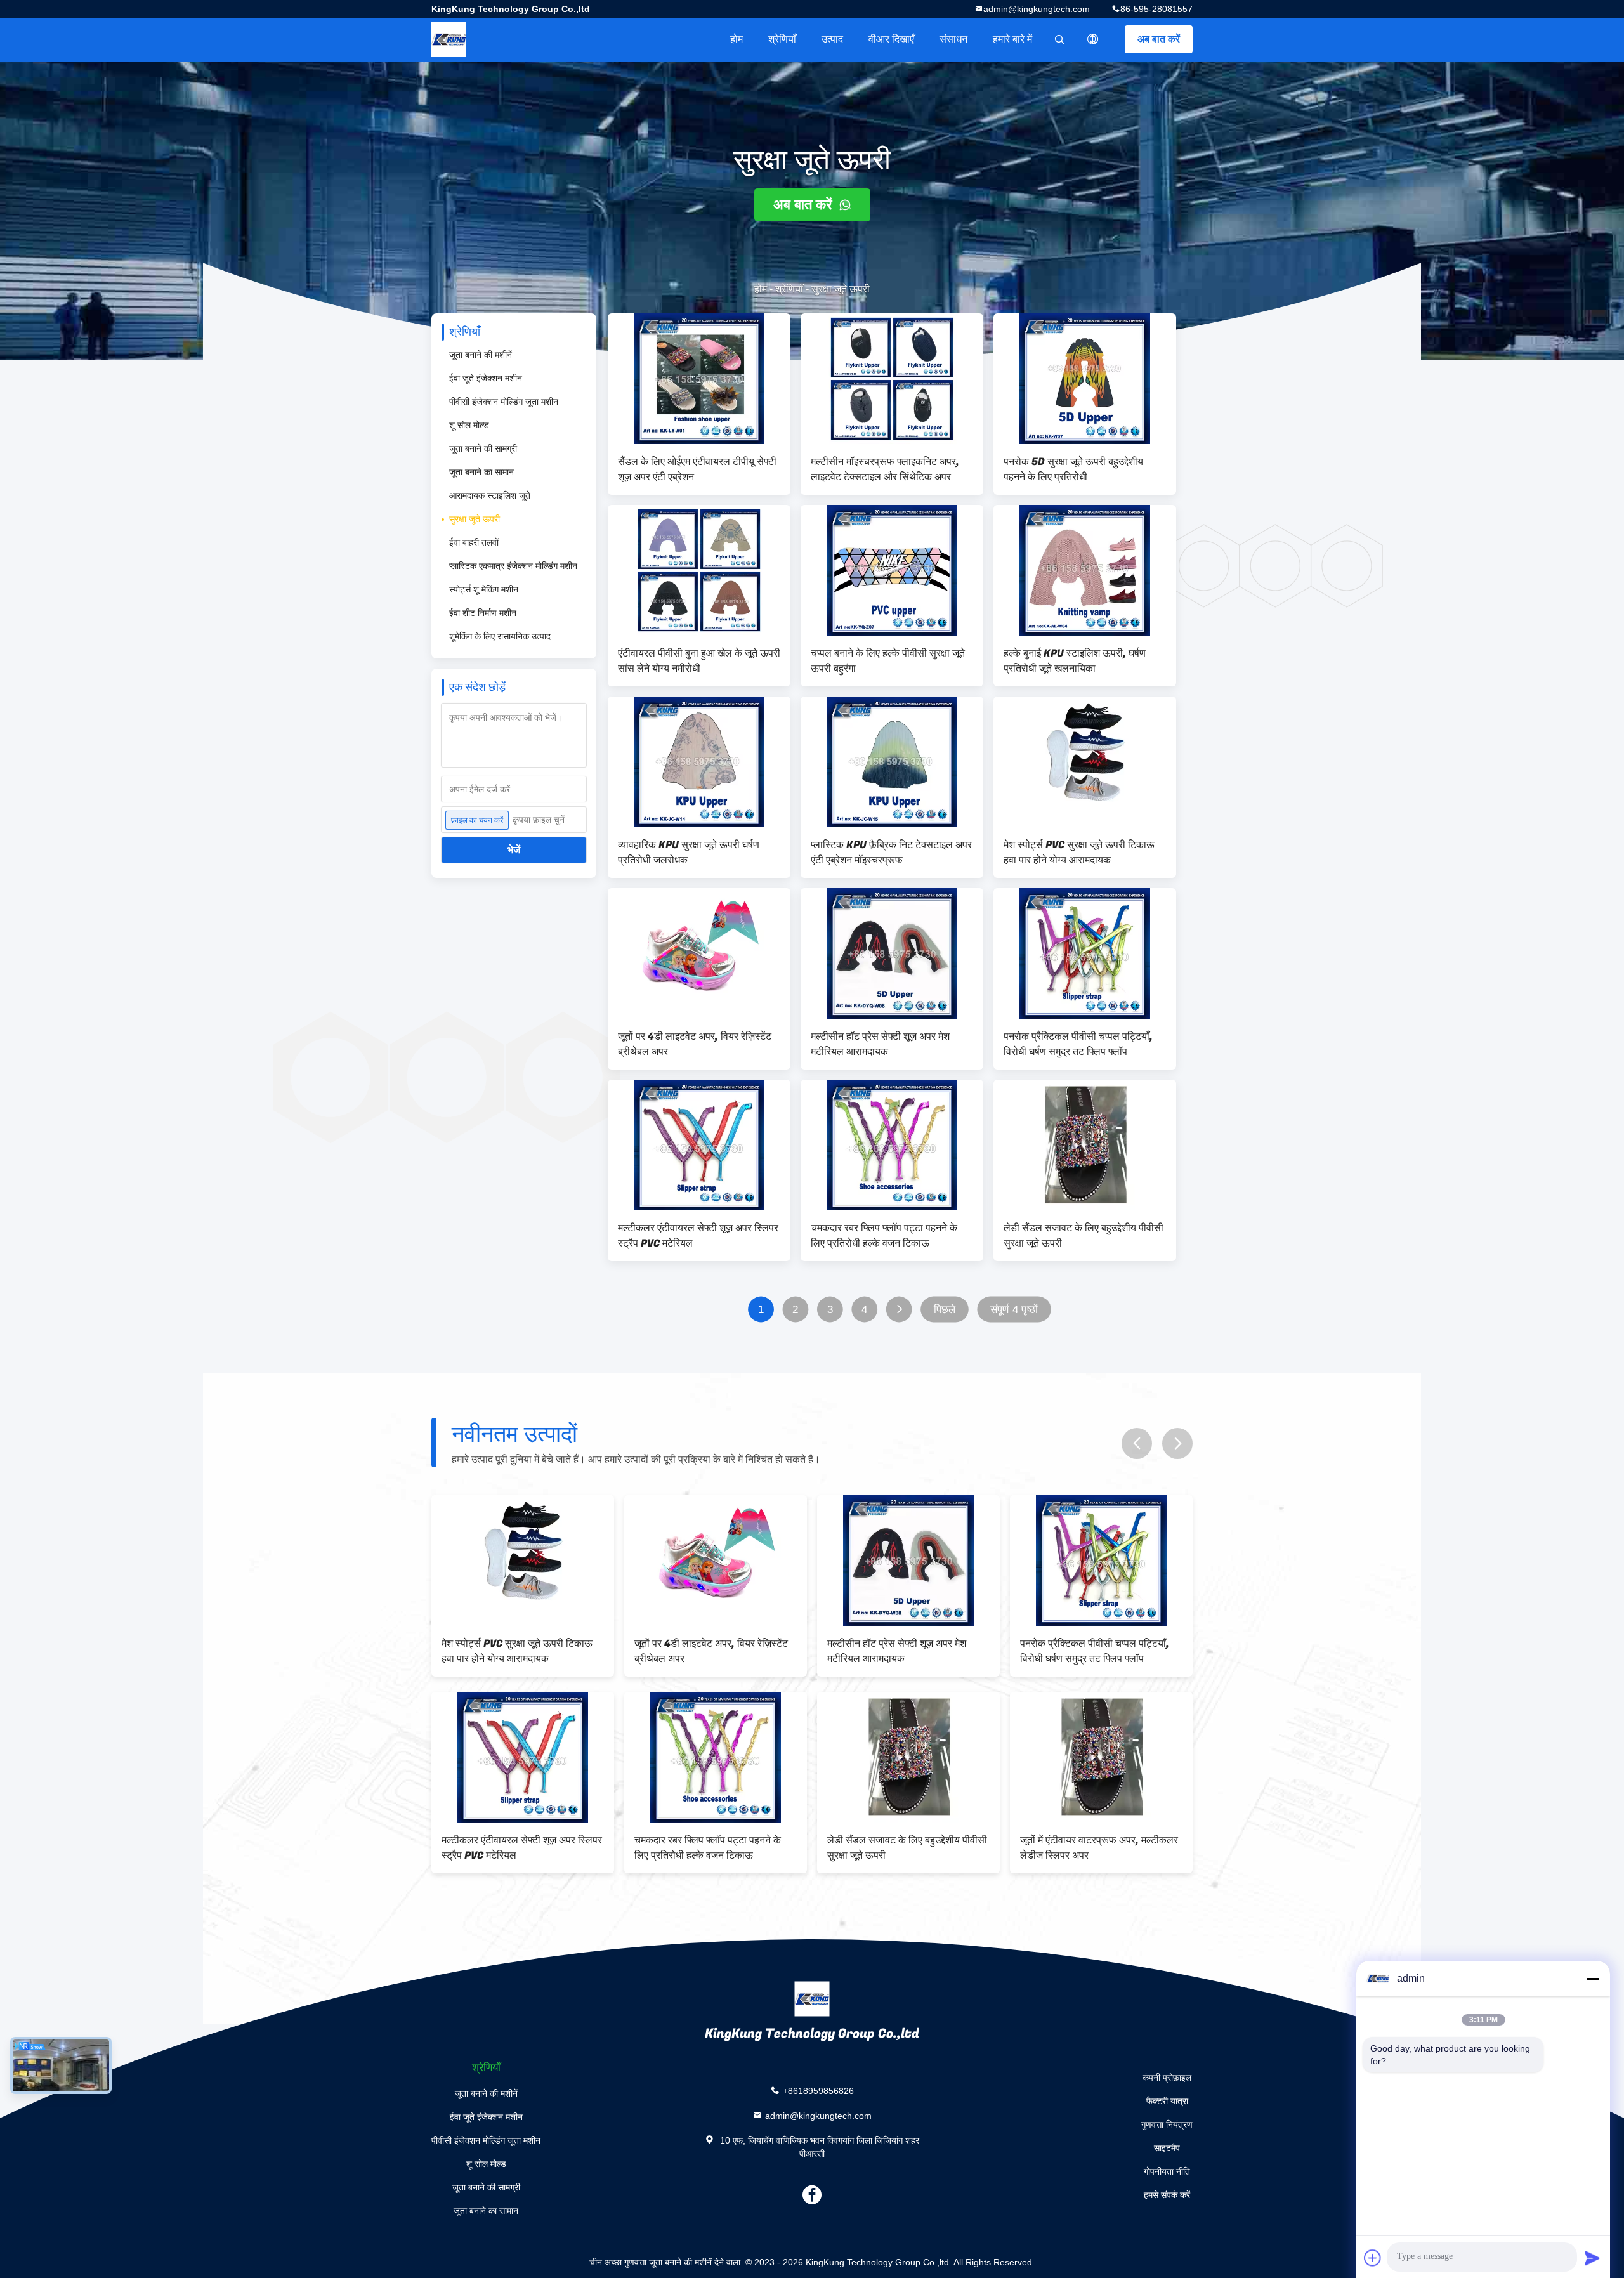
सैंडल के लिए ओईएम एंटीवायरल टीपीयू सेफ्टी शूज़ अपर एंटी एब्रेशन (697, 469)
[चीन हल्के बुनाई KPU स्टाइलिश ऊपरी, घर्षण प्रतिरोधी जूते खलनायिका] (1085, 570)
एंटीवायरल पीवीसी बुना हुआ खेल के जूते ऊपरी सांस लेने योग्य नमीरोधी (699, 661)
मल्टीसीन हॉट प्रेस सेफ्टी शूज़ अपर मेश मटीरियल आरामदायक (880, 1044)
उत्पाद (832, 39)
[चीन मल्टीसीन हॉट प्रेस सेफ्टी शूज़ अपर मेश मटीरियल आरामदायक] (892, 953)
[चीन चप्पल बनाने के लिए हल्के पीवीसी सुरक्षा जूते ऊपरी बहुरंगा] (892, 570)
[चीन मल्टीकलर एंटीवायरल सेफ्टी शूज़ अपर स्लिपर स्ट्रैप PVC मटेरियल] (699, 1145)
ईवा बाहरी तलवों (474, 542)
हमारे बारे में (1012, 39)
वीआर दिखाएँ (891, 39)
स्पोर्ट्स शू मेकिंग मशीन (484, 589)
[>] (899, 1310)
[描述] (1093, 39)
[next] (1177, 1443)
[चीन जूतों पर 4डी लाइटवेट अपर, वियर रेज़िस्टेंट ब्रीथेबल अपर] (699, 953)
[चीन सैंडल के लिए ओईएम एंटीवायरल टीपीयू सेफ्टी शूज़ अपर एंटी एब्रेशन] (699, 379)
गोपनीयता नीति (1167, 2171)
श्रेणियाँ (782, 39)
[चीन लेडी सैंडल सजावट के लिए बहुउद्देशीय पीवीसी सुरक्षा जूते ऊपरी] (1085, 1145)
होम (737, 39)
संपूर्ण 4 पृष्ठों (1014, 1310)
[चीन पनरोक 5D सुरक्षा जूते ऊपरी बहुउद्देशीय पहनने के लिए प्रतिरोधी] (1085, 379)
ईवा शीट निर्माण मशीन (483, 613)
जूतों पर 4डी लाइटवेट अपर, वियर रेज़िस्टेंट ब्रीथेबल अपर (695, 1044)
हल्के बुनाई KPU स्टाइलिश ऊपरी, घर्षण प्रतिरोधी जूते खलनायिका (1075, 661)
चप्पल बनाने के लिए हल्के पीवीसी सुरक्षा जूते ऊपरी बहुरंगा (888, 661)
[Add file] (1373, 2258)
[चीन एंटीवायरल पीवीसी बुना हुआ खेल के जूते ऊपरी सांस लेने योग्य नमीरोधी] (699, 570)
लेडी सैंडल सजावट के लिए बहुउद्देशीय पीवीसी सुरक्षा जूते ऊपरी (1084, 1236)
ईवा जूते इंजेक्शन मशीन (486, 378)
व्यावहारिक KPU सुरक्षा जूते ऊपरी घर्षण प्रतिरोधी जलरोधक (689, 853)
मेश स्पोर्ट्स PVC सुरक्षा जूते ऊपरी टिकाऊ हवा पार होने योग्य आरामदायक (1079, 853)
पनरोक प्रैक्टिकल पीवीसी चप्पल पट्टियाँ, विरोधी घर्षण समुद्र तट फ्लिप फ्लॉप (1078, 1044)
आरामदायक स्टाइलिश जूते (490, 495)
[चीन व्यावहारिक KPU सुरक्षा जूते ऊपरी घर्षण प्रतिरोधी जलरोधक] (699, 762)
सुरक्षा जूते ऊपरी (475, 519)
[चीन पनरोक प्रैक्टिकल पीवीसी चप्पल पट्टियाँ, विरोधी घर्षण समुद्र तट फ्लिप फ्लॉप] (1085, 953)
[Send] (1592, 2258)
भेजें (514, 850)
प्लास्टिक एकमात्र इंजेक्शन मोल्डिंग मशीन (513, 566)
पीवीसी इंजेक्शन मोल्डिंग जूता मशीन (504, 402)
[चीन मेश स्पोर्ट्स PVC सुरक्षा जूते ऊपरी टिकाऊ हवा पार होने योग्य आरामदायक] (1085, 762)
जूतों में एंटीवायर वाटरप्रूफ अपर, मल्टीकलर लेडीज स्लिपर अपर (523, 1848)
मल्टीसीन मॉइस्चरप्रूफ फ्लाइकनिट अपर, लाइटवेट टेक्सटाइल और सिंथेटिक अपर (885, 469)
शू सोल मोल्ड (469, 425)
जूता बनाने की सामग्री (483, 448)
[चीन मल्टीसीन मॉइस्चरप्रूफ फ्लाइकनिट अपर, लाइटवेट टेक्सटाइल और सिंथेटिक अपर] (892, 379)
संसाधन (953, 39)
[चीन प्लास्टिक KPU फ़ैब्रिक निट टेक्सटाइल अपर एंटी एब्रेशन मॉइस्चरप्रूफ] (892, 762)
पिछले (945, 1310)
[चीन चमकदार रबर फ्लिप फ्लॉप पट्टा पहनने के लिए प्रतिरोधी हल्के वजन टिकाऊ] (892, 1145)
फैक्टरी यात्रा (1167, 2101)
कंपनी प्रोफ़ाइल (1167, 2078)
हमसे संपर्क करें (1167, 2195)
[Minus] (1592, 1979)
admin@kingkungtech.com (1037, 9)
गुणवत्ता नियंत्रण (1167, 2124)
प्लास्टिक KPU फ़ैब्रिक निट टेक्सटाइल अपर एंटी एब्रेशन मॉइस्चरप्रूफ (891, 853)
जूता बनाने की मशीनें (481, 355)
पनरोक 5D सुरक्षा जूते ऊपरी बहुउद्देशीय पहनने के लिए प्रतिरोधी (1073, 469)
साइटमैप (1167, 2148)
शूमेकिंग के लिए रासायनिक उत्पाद (500, 636)
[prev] (1137, 1443)
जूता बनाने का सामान (481, 472)
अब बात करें (1159, 39)
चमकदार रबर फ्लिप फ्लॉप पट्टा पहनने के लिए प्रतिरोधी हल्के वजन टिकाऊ (884, 1236)
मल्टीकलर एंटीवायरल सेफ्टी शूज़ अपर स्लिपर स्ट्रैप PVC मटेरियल (698, 1236)
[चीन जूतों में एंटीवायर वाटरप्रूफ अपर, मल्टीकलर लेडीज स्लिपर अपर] (525, 1757)
